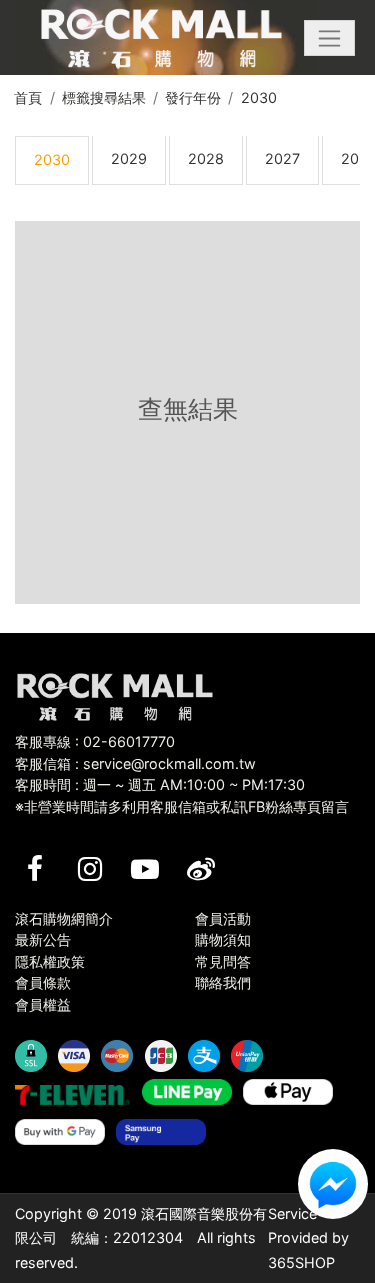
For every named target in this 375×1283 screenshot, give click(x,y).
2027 (282, 158)
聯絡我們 (223, 982)
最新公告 (43, 939)
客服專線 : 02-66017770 (95, 741)
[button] (329, 38)
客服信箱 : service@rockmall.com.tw (135, 763)
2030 (259, 97)
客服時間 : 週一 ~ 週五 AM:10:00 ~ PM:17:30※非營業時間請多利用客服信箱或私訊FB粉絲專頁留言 (182, 795)
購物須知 (223, 939)
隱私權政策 (50, 961)
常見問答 (223, 961)
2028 (206, 158)
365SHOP (301, 1262)
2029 (129, 158)
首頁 (28, 97)
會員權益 (43, 1004)
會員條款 (43, 982)
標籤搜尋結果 (104, 97)
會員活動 (223, 918)
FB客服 (333, 1184)
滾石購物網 (161, 38)
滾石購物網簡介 (64, 918)
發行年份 (193, 97)
